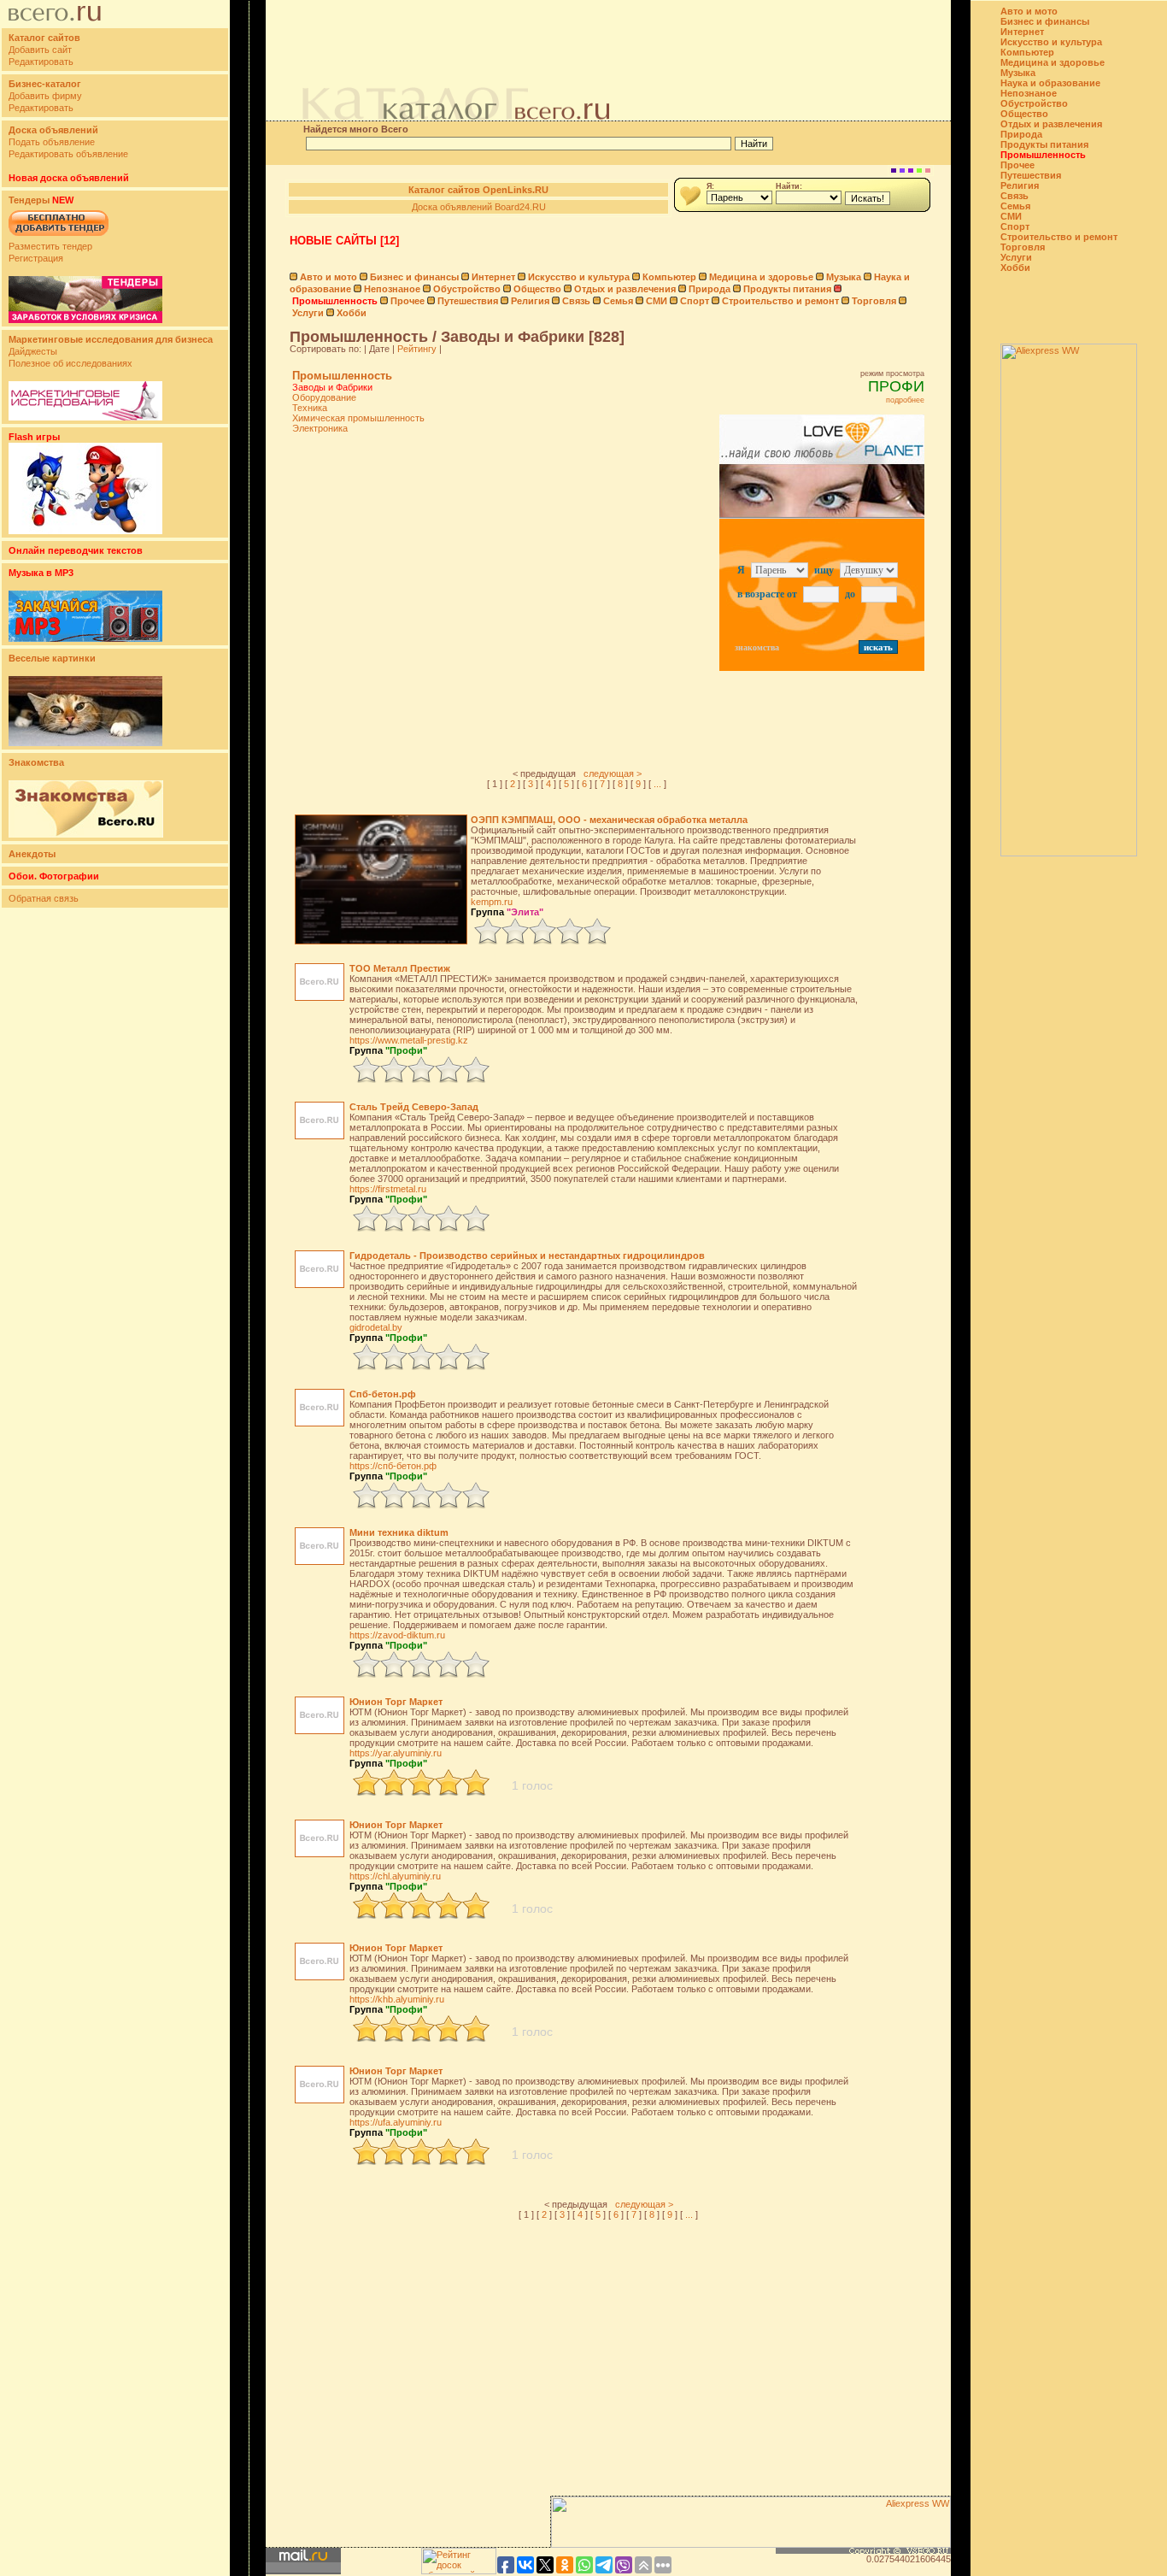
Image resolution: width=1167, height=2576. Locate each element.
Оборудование (324, 397)
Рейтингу (417, 349)
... (657, 784)
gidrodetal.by (376, 1327)
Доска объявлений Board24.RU (479, 207)
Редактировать (41, 62)
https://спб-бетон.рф (393, 1466)
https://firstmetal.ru (388, 1189)
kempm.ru (492, 902)
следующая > (613, 773)
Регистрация (36, 258)
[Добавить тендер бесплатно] (59, 237)
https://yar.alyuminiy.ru (396, 1753)
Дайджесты (33, 351)
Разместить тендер (50, 246)
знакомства (757, 647)
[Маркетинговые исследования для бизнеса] (85, 417)
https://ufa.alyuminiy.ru (396, 2122)
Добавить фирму (45, 96)
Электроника (320, 428)
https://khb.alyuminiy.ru (397, 1999)
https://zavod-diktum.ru (397, 1635)
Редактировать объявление (68, 154)
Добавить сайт (40, 50)
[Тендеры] (85, 320)
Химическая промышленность (358, 418)
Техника (310, 408)
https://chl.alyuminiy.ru (395, 1876)
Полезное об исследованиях (70, 363)
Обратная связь (44, 898)
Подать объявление (52, 142)
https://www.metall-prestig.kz (409, 1040)
